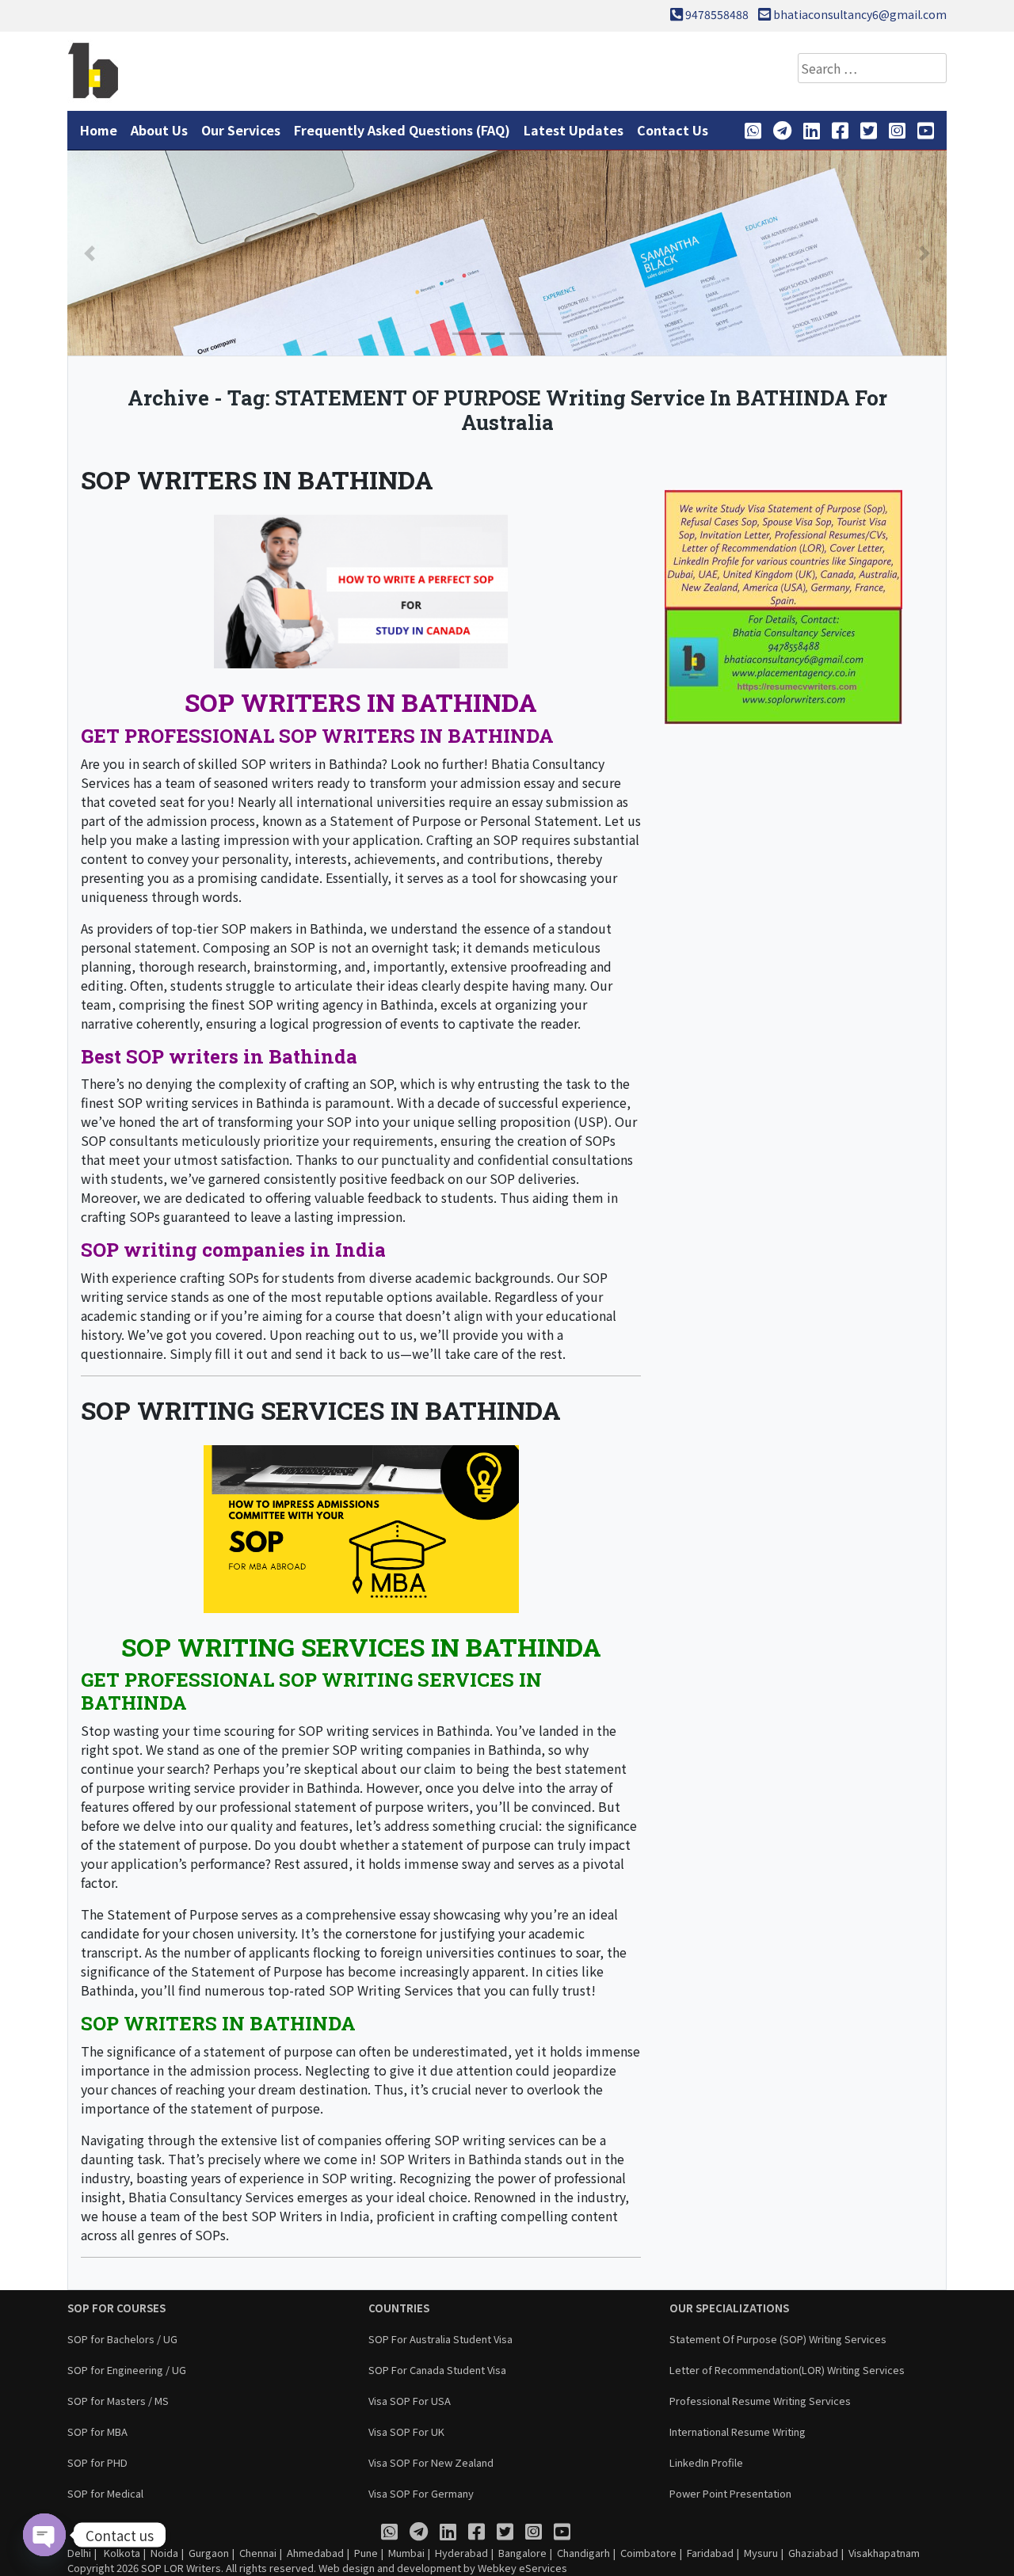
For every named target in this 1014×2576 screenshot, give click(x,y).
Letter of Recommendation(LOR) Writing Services (787, 2370)
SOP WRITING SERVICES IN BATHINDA (321, 1410)
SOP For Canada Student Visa (437, 2370)
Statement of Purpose (173, 1914)
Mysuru (761, 2553)
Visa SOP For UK (406, 2431)
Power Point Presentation (730, 2493)
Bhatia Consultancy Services (211, 2197)
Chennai (258, 2553)
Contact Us (673, 130)
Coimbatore (648, 2553)
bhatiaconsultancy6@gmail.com (860, 14)
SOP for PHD (97, 2462)
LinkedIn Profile (706, 2462)
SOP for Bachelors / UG (122, 2339)
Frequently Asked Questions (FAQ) (402, 130)
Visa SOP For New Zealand (431, 2462)
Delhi (79, 2553)
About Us (159, 130)
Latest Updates (574, 130)
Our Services (241, 130)
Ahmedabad (315, 2553)
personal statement (139, 947)
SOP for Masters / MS (118, 2401)
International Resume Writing (738, 2431)
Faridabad (710, 2553)
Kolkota (121, 2553)
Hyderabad (461, 2553)
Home (99, 130)
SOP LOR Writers (181, 2568)
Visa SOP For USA (410, 2401)
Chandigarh (583, 2553)
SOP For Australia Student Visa (440, 2339)
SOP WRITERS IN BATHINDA (257, 479)
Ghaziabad (813, 2553)
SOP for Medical (105, 2493)
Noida (164, 2553)
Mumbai (406, 2553)
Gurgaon (209, 2553)
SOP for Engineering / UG (127, 2370)
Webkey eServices (522, 2568)
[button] (90, 253)
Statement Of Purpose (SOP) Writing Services (778, 2339)
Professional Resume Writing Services (760, 2401)
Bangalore (522, 2553)
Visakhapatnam (884, 2553)
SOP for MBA (97, 2431)
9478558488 (717, 14)
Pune (366, 2553)
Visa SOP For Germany (421, 2493)
